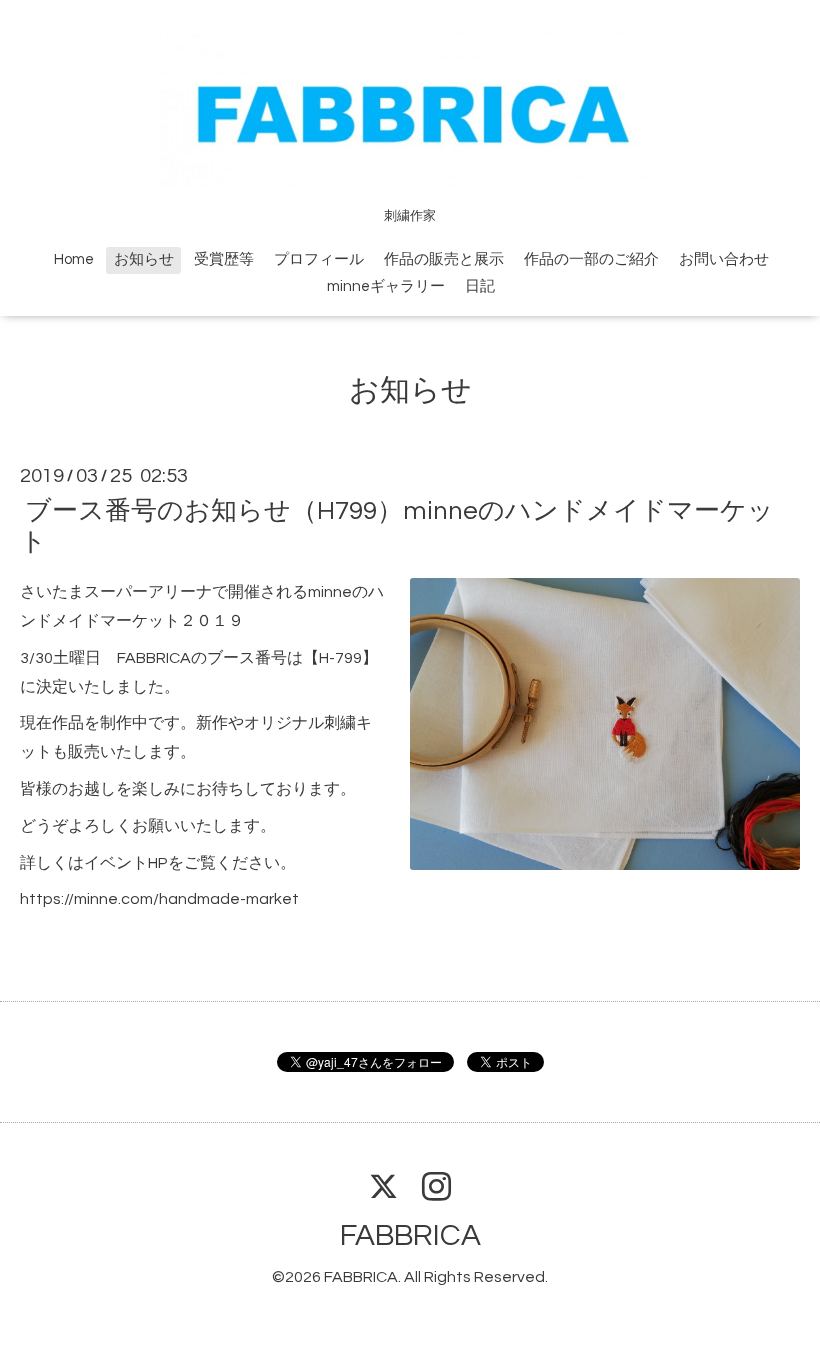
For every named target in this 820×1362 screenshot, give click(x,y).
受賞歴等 (224, 259)
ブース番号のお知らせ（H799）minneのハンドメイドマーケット (397, 526)
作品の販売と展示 (444, 259)
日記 (480, 286)
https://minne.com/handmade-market (159, 899)
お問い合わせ (724, 259)
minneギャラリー (386, 286)
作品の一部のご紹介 (591, 259)
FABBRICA (410, 1235)
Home (74, 259)
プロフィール (319, 259)
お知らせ (144, 259)
